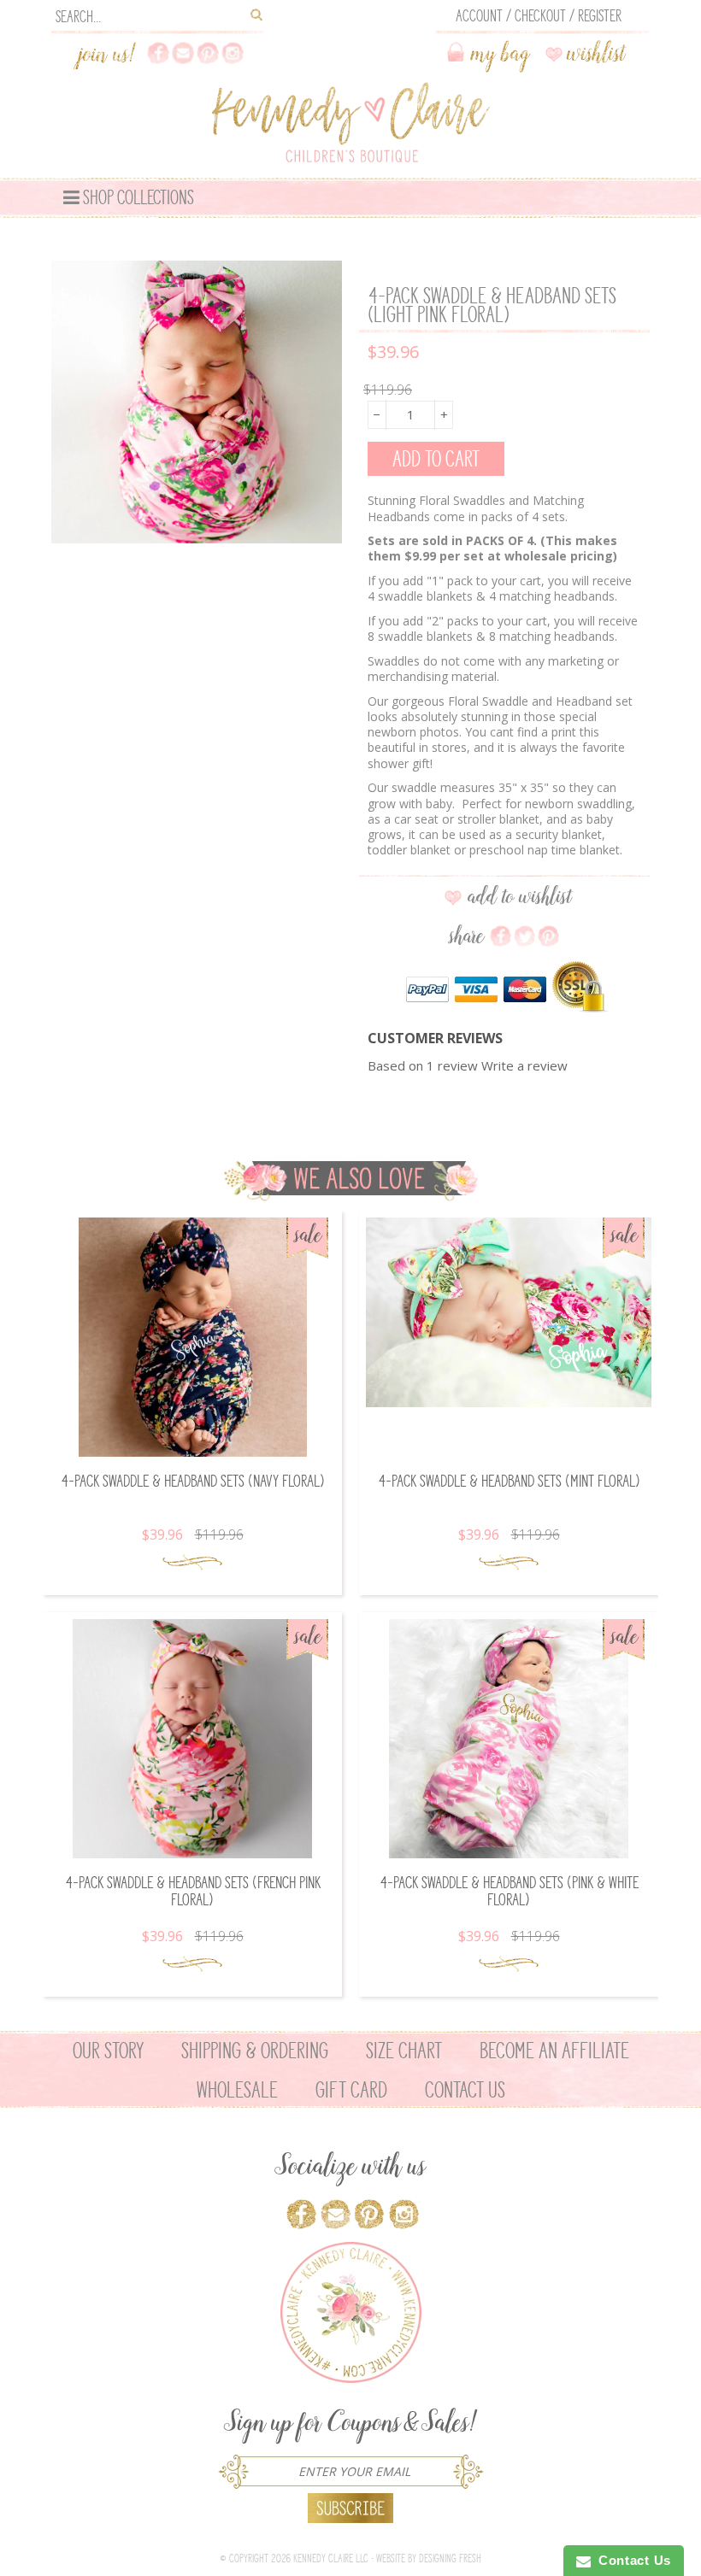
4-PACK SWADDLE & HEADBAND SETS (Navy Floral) (193, 1481)
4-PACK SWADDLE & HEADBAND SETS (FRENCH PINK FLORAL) (193, 1891)
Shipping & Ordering (255, 2051)
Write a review (524, 1065)
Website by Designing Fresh (429, 2558)
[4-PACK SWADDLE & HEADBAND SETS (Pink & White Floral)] (509, 1739)
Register (600, 16)
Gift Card (351, 2090)
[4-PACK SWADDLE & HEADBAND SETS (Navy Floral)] (192, 1337)
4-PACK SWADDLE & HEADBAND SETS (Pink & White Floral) (509, 1891)
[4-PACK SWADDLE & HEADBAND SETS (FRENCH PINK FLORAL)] (192, 1739)
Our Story (108, 2051)
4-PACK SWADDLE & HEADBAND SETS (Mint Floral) (509, 1481)
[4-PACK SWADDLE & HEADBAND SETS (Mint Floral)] (509, 1313)
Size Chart (404, 2051)
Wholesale (237, 2090)
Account (479, 16)
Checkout (540, 16)
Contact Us (465, 2090)
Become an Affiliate (554, 2051)
